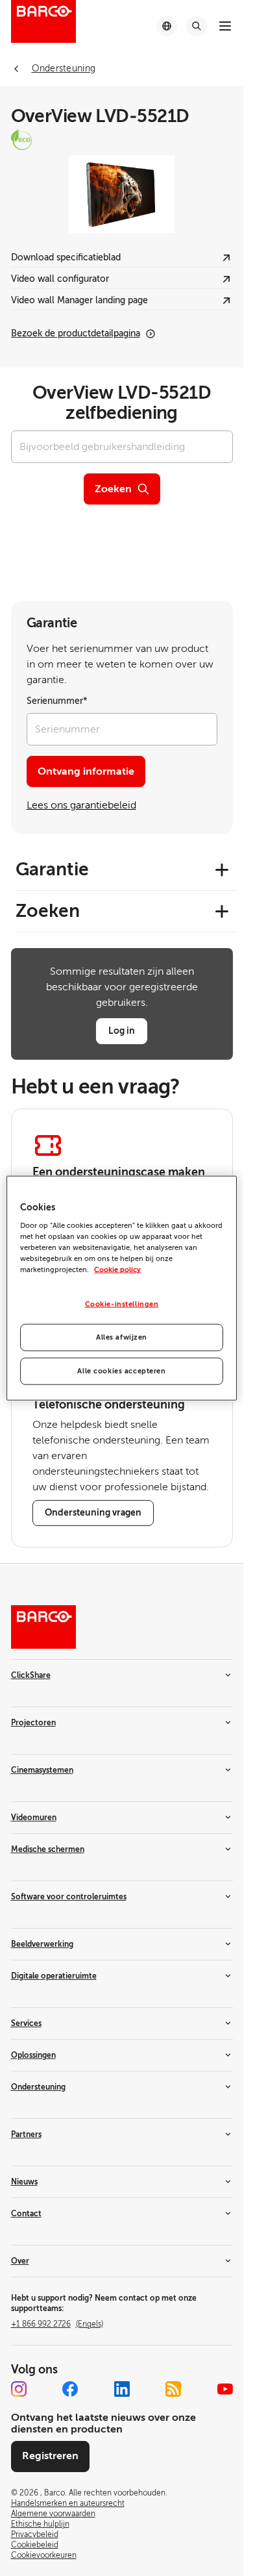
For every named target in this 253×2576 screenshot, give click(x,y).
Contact (26, 2214)
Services (26, 2023)
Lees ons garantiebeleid (81, 805)
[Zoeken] (197, 26)
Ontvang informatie (86, 771)
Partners (26, 2134)
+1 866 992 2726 (57, 2324)
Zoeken (113, 489)
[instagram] (19, 2389)
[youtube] (225, 2389)
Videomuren (34, 1818)
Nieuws (24, 2182)
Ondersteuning (38, 2087)
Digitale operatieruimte (54, 1976)
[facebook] (70, 2389)
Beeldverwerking (42, 1944)
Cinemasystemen (42, 1770)
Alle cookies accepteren (121, 1371)
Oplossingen (33, 2055)
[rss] (173, 2389)
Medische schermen (48, 1849)
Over (20, 2261)
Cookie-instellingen (122, 1304)
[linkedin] (122, 2389)
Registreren (50, 2456)
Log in (122, 1031)
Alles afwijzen (122, 1337)
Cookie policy (117, 1270)
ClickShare (31, 1675)
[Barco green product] (122, 140)
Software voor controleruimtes (69, 1897)
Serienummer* (57, 701)
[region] (121, 1288)
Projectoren (33, 1723)
